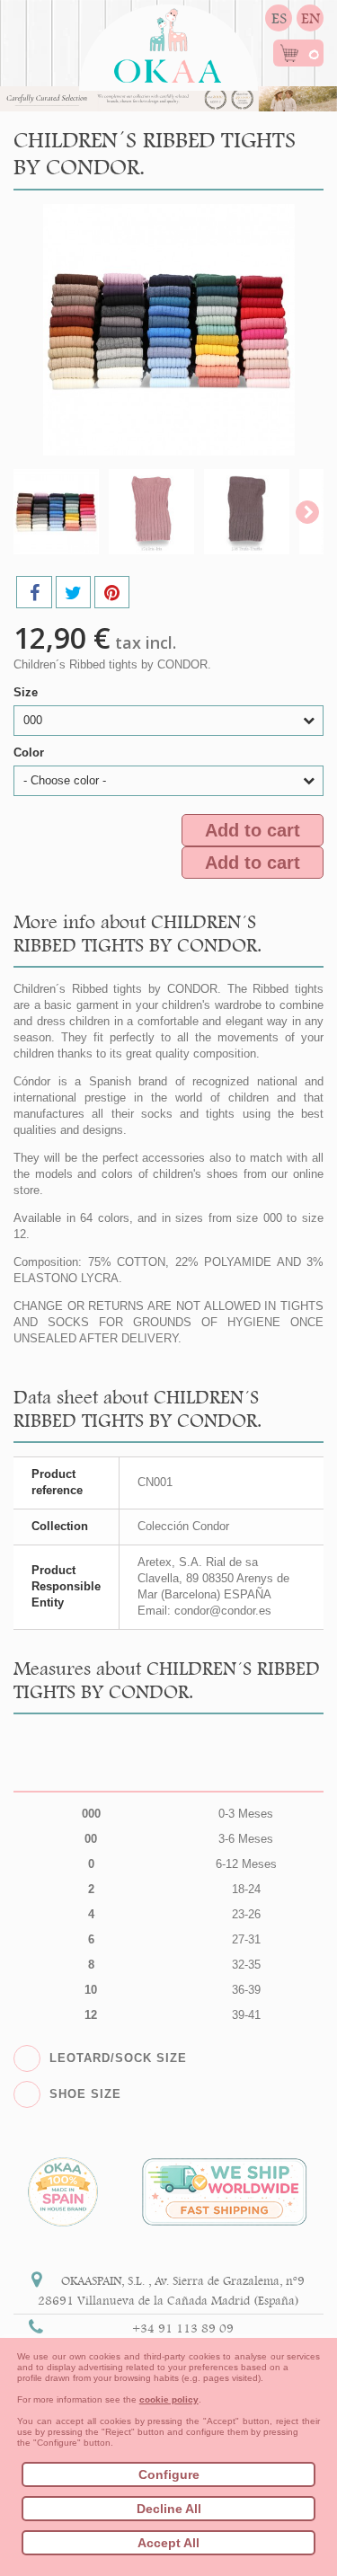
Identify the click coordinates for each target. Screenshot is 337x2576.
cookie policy (169, 2399)
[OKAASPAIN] (168, 41)
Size (27, 692)
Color (31, 752)
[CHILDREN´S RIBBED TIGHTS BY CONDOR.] (56, 512)
